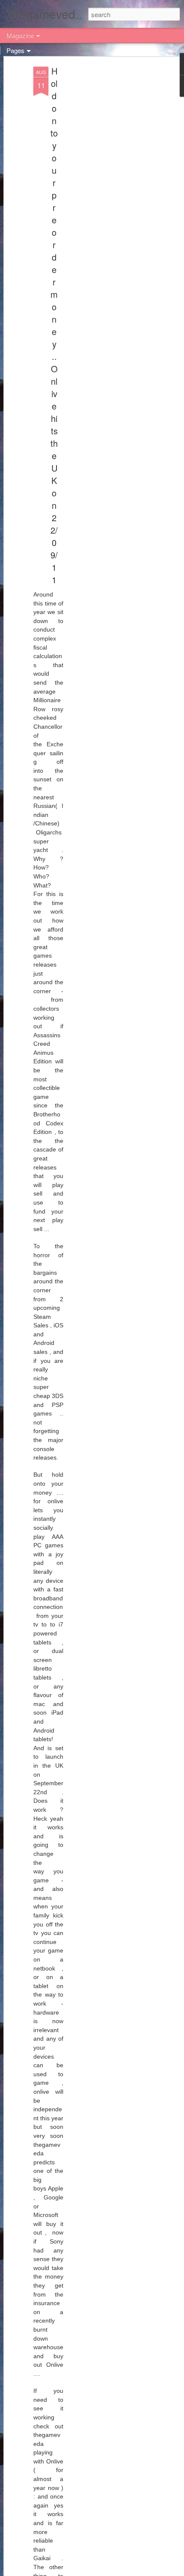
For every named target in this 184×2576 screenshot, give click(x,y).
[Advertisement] (110, 202)
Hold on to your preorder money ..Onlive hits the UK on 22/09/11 (54, 325)
